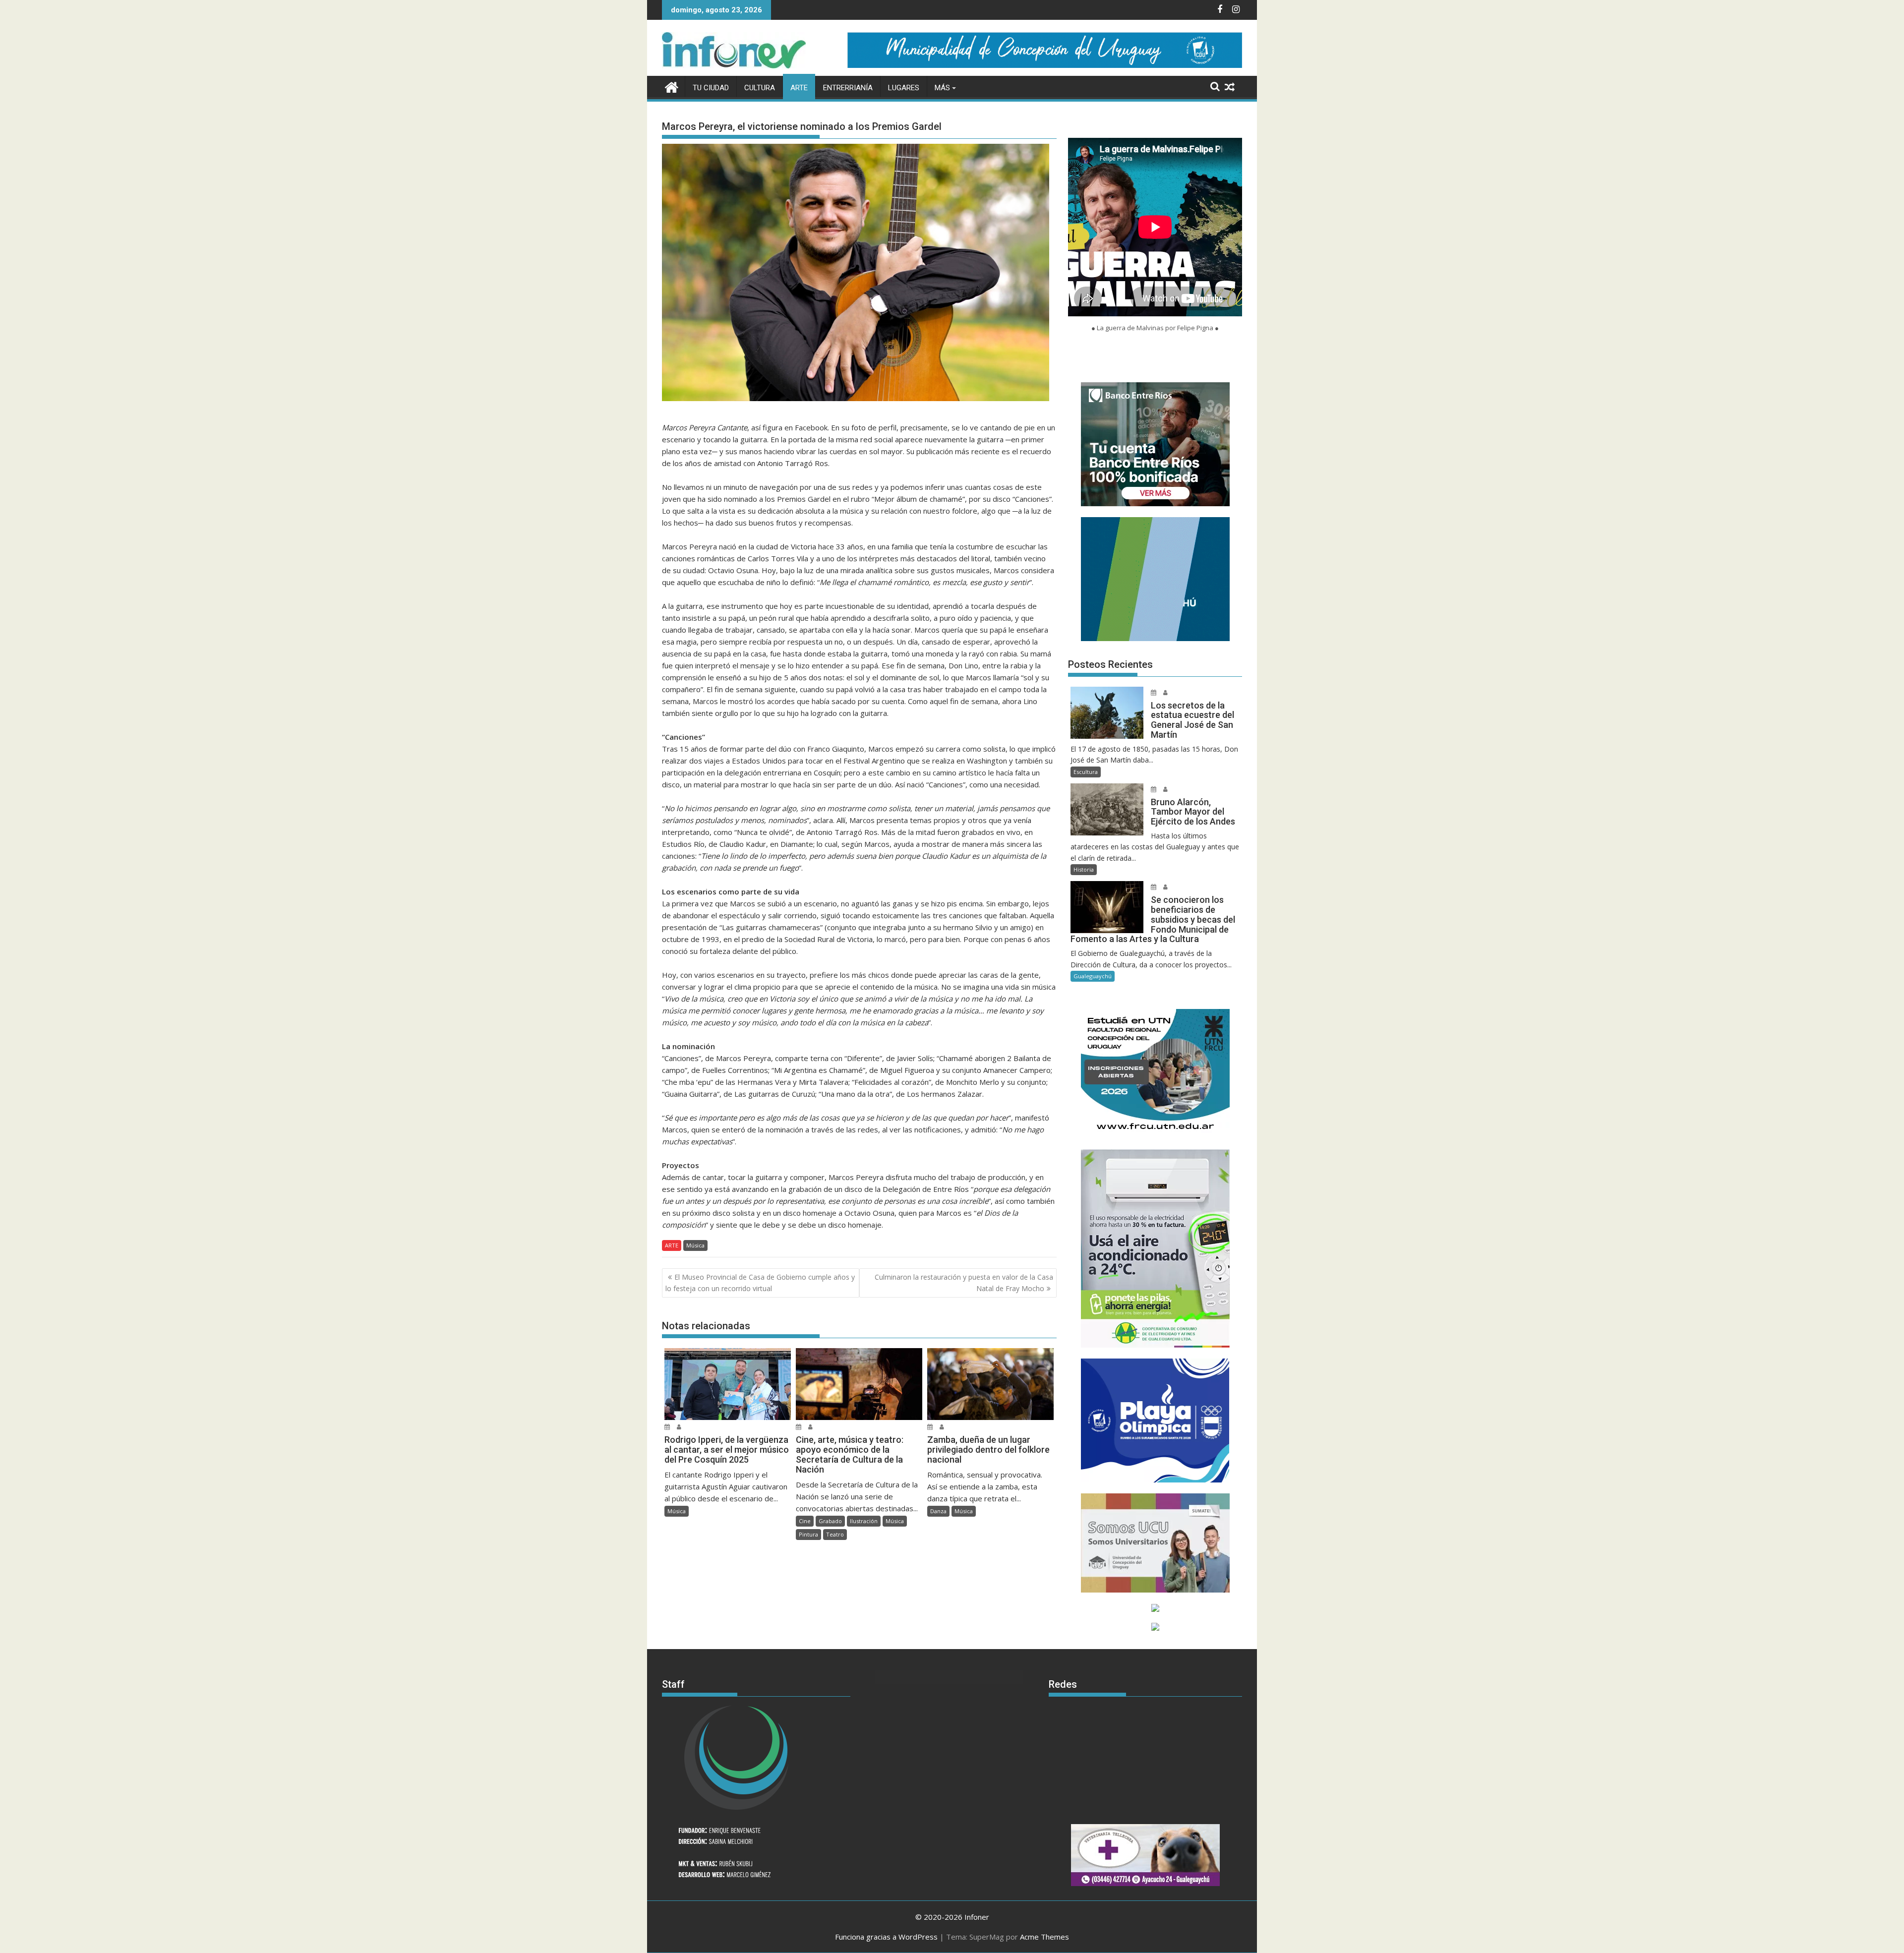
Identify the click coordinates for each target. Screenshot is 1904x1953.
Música (695, 1245)
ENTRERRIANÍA (848, 88)
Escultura (1086, 772)
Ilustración (864, 1521)
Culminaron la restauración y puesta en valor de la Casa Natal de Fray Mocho (964, 1282)
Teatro (835, 1534)
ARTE (799, 88)
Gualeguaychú (1093, 976)
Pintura (808, 1534)
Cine (805, 1521)
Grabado (830, 1521)
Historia (1084, 869)
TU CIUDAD (711, 88)
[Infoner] (672, 86)
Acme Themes (1044, 1937)
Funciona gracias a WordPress (886, 1937)
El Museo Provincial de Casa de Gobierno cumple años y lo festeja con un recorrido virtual (760, 1282)
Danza (938, 1511)
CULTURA (760, 88)
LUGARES (904, 88)
